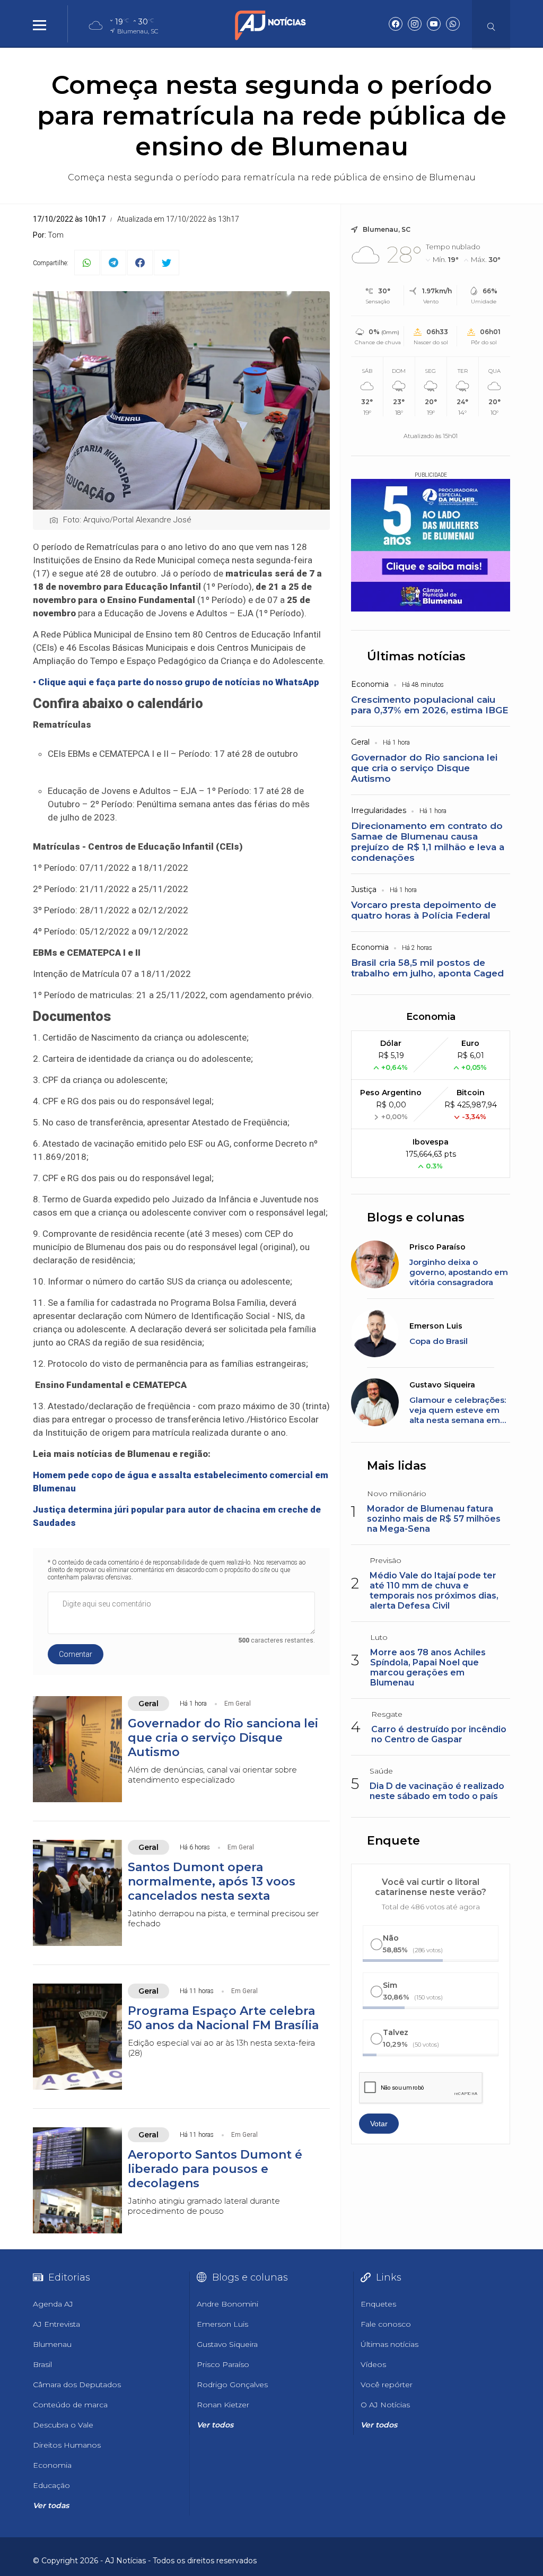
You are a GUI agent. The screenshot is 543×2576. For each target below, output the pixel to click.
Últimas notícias (416, 656)
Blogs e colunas (416, 1217)
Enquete (393, 1841)
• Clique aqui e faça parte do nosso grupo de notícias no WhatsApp (176, 682)
